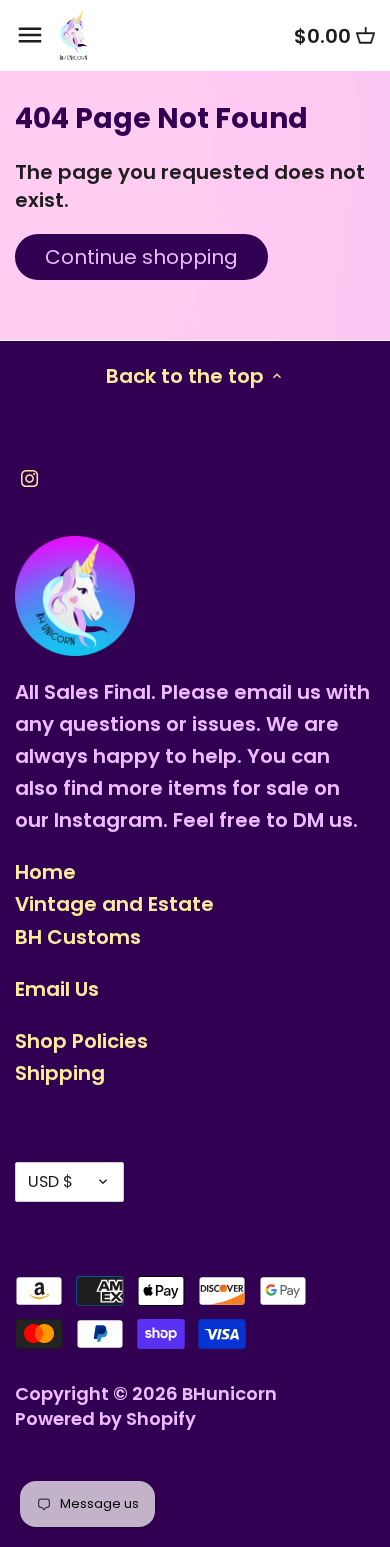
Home (45, 872)
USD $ (50, 1181)
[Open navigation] (30, 35)
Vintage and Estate (114, 904)
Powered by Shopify (105, 1418)
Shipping (60, 1073)
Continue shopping (141, 257)
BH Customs (78, 937)
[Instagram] (29, 477)
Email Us (57, 989)
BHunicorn (229, 1393)
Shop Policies (81, 1041)
